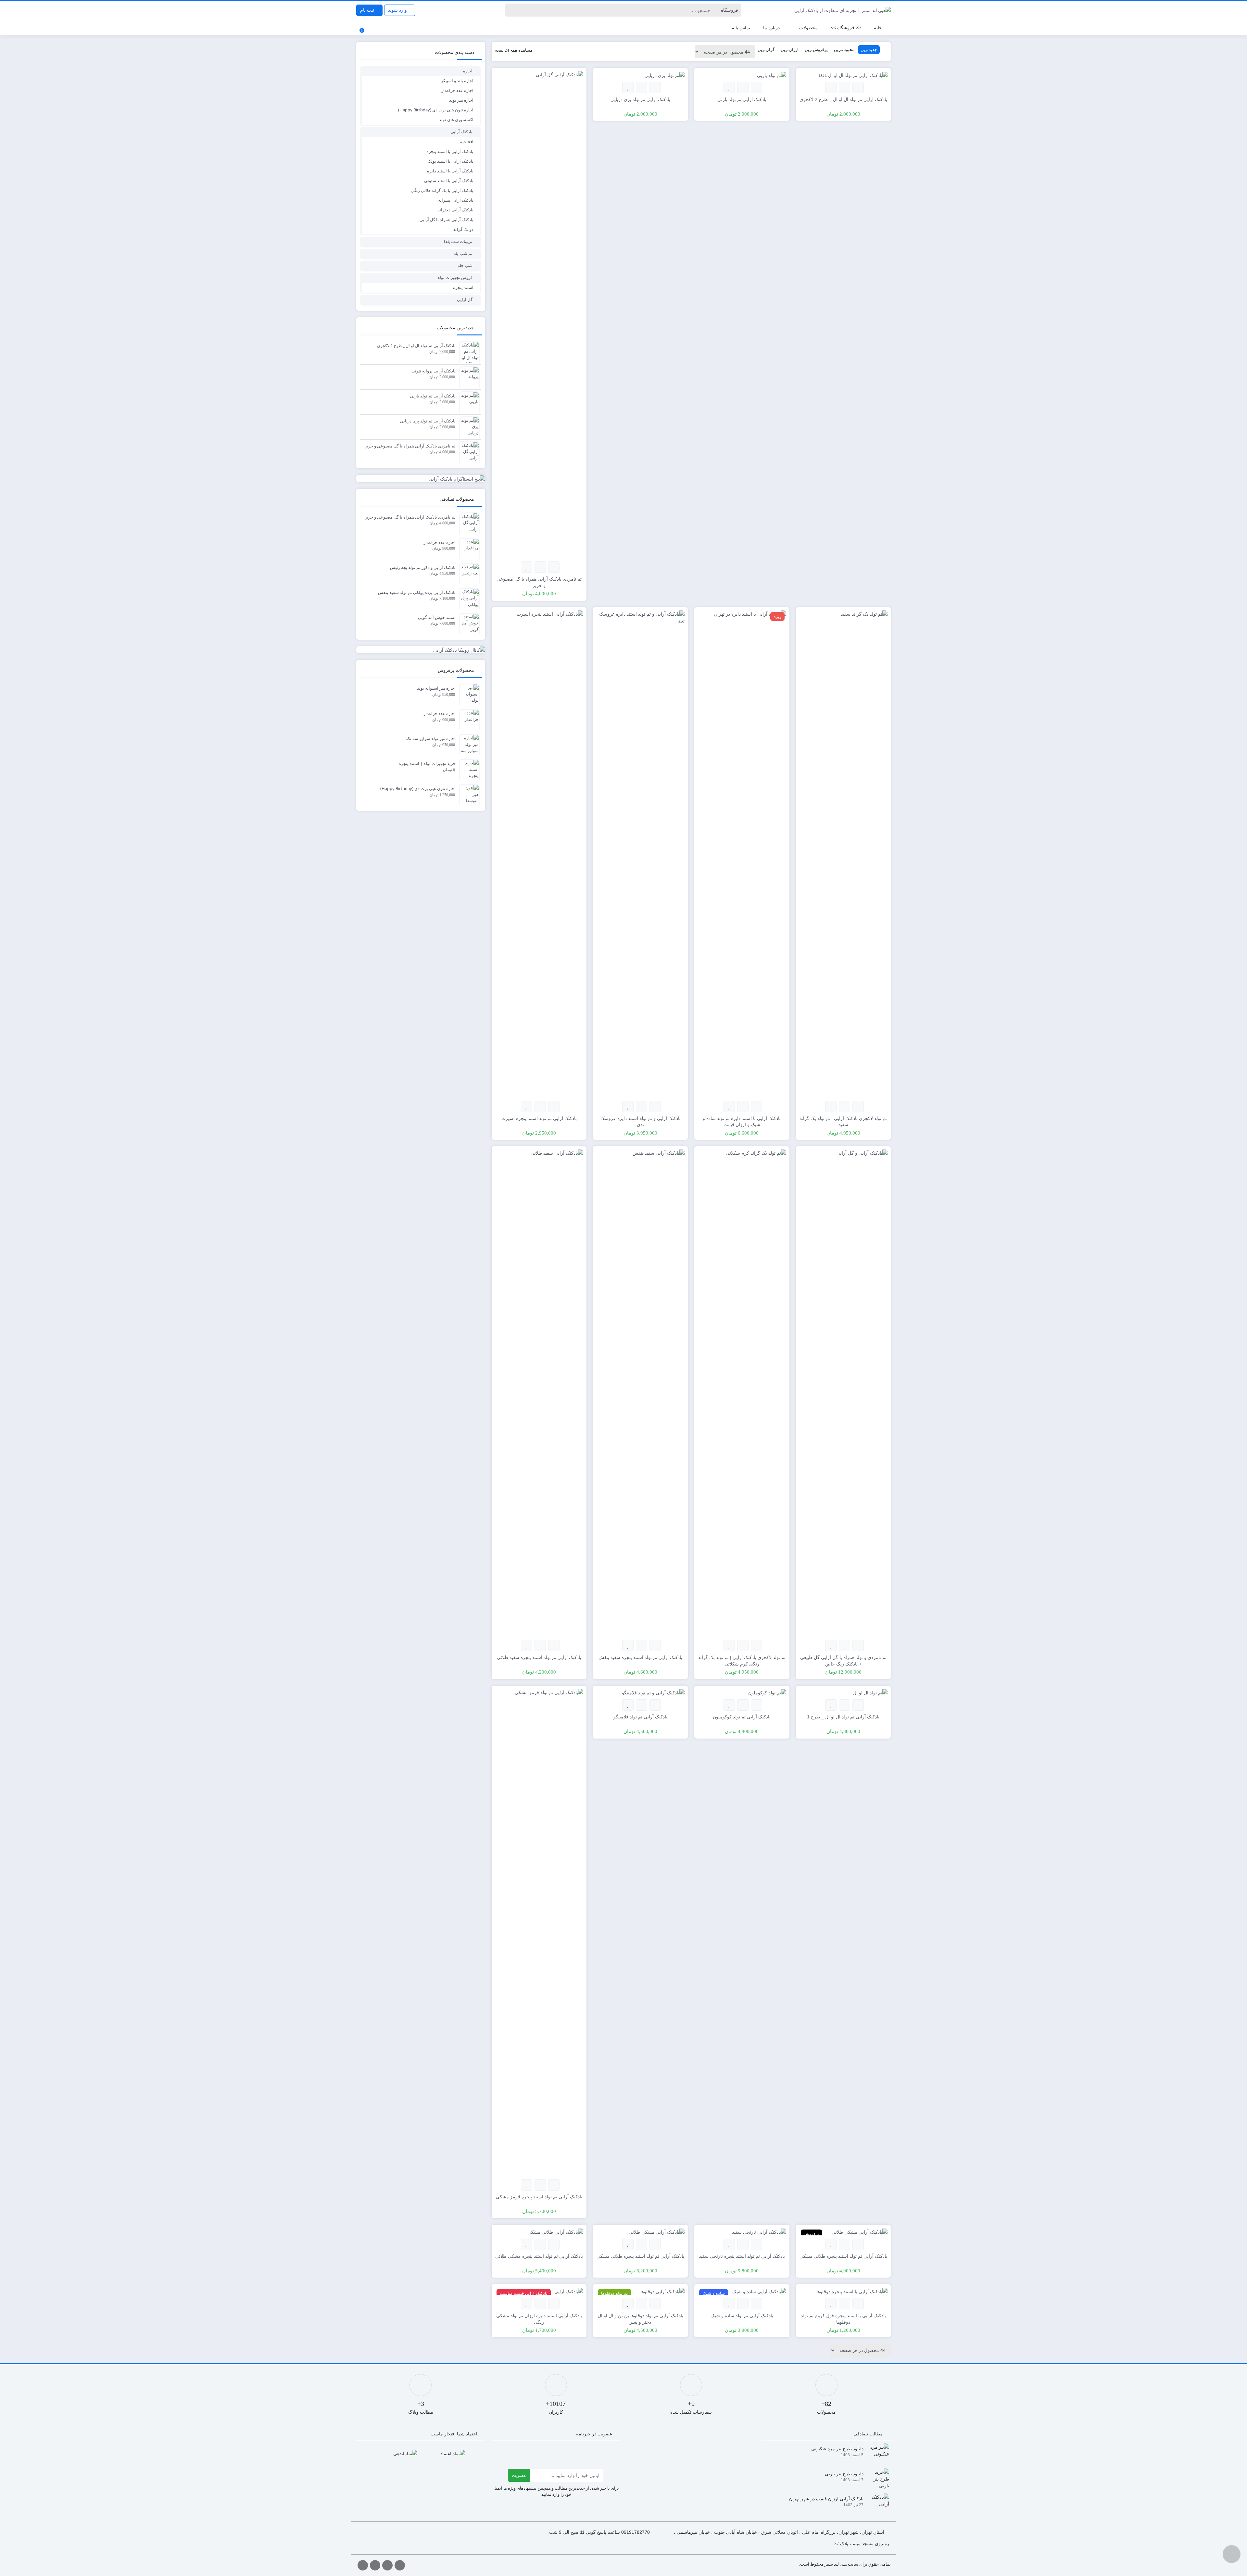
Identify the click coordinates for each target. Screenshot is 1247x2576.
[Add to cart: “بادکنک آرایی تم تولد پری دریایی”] (655, 88)
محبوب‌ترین (844, 49)
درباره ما (771, 27)
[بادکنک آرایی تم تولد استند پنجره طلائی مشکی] (860, 2231)
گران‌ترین (766, 49)
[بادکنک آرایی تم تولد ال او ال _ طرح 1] (870, 1692)
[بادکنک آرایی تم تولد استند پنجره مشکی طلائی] (555, 2231)
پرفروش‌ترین (816, 49)
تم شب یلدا (462, 253)
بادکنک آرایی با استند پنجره (450, 151)
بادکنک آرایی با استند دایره (450, 171)
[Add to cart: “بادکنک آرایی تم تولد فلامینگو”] (655, 1705)
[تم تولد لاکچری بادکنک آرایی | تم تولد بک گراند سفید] (843, 853)
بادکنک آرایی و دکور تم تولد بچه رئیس (423, 567)
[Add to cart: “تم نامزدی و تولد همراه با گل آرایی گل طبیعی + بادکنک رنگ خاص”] (858, 1646)
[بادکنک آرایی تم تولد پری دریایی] (665, 75)
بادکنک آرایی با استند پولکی (449, 161)
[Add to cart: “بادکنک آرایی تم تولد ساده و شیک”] (756, 2304)
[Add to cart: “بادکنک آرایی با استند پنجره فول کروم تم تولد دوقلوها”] (858, 2304)
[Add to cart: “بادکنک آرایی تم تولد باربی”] (756, 88)
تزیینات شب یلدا (458, 241)
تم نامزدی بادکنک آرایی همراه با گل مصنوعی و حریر (410, 446)
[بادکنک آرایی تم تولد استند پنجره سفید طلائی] (539, 1393)
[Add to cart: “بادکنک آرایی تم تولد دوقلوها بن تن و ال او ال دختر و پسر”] (655, 2304)
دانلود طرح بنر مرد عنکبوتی (837, 2449)
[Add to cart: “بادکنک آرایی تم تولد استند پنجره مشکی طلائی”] (554, 2244)
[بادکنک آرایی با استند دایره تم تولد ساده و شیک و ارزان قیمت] (742, 853)
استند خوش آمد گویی (437, 617)
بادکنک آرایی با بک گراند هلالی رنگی (442, 190)
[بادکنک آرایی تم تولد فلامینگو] (653, 1692)
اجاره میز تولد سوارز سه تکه (431, 738)
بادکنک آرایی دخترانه (455, 210)
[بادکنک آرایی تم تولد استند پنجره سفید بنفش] (640, 1393)
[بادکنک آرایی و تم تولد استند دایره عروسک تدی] (640, 853)
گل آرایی (465, 299)
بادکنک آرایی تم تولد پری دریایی (428, 421)
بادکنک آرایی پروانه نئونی (434, 371)
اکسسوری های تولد (456, 119)
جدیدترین (869, 49)
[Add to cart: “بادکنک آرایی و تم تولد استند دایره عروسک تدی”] (655, 1106)
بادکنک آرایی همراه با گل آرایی (447, 220)
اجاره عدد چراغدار (457, 90)
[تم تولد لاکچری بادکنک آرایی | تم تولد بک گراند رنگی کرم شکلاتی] (742, 1393)
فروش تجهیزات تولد (455, 277)
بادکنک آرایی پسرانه (456, 200)
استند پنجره (463, 287)
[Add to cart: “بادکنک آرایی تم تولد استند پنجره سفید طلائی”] (554, 1646)
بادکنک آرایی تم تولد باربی (433, 396)
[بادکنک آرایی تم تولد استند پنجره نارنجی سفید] (759, 2231)
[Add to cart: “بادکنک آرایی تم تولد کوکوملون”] (756, 1705)
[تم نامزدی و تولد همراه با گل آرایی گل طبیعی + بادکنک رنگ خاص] (843, 1393)
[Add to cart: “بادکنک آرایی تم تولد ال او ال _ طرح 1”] (858, 1705)
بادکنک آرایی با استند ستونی (449, 181)
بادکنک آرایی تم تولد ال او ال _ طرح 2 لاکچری (416, 346)
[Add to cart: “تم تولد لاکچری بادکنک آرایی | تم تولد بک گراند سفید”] (858, 1106)
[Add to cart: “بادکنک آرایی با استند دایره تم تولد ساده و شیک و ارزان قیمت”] (756, 1106)
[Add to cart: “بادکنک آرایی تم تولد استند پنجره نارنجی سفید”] (756, 2244)
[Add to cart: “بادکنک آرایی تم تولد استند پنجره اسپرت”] (554, 1106)
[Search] (511, 10)
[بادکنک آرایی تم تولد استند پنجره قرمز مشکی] (539, 1932)
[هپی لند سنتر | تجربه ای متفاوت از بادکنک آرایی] (843, 10)
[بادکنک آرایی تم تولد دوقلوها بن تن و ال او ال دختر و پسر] (662, 2291)
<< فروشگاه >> (846, 27)
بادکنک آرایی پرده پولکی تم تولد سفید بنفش (417, 592)
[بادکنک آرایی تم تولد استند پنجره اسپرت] (539, 853)
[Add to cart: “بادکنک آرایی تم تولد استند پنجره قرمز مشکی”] (554, 2185)
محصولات (808, 27)
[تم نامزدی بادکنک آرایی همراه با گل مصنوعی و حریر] (539, 314)
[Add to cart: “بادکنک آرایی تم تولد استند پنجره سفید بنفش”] (655, 1646)
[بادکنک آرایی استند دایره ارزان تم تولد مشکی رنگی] (569, 2291)
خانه (878, 27)
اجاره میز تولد (461, 100)
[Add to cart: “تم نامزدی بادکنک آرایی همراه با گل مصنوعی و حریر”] (554, 567)
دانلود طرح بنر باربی (844, 2474)
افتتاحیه (467, 142)
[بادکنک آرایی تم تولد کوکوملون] (767, 1692)
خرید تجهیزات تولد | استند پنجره (427, 763)
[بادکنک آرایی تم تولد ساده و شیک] (759, 2291)
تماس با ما (740, 27)
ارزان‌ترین (790, 49)
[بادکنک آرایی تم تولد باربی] (772, 75)
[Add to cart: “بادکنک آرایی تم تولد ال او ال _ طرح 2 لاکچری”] (858, 88)
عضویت (519, 2475)
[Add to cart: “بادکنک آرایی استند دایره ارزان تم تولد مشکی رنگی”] (554, 2304)
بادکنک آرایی (461, 132)
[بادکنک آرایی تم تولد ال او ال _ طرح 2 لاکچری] (853, 75)
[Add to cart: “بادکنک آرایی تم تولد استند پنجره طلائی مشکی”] (858, 2244)
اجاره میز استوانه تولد (436, 688)
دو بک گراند (463, 229)
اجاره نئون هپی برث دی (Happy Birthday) (436, 110)
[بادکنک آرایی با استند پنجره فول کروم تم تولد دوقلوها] (852, 2291)
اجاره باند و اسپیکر (457, 81)
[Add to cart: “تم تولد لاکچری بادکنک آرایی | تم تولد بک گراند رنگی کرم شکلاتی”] (756, 1646)
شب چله (465, 265)
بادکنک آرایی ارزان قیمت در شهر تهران (826, 2499)
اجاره (468, 71)
